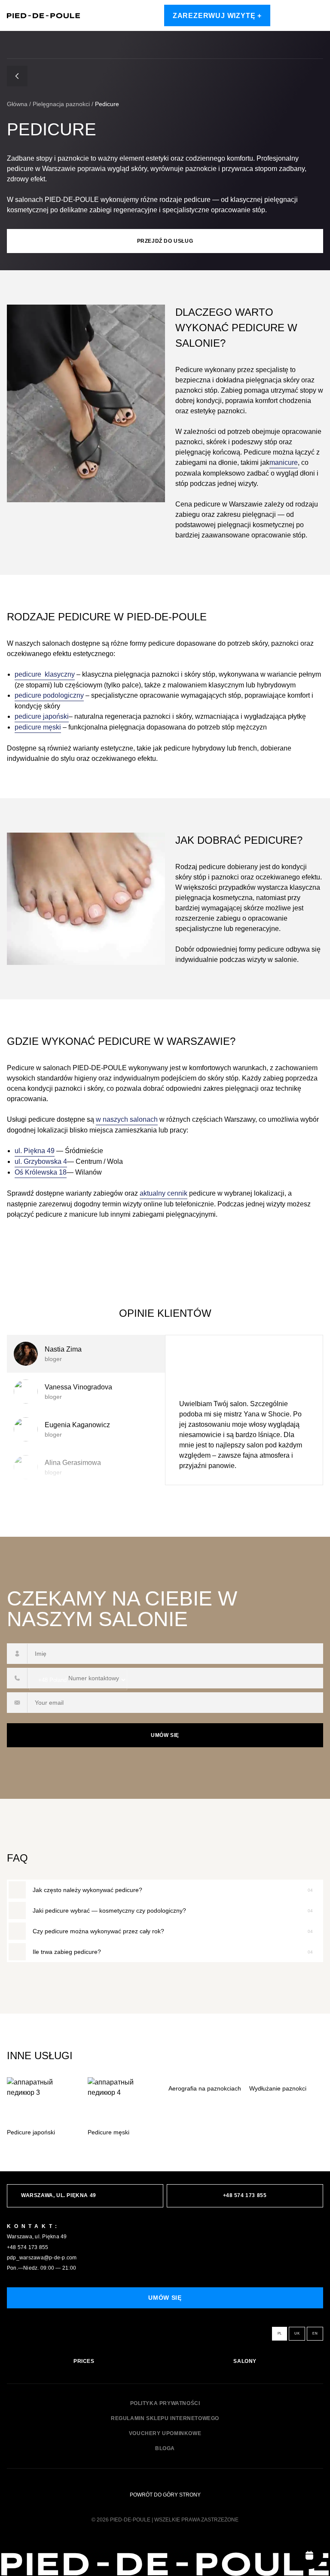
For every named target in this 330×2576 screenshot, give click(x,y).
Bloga (165, 2449)
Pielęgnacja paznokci (61, 104)
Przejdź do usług (165, 241)
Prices (84, 2361)
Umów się (165, 1735)
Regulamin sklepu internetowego (165, 2419)
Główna (17, 104)
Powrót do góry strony (165, 2495)
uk (297, 2333)
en (315, 2333)
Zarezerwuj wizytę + (217, 16)
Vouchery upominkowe (165, 2434)
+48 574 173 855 (28, 2247)
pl (280, 2333)
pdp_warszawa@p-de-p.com (42, 2258)
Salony (245, 2361)
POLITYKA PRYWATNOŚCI (165, 2404)
